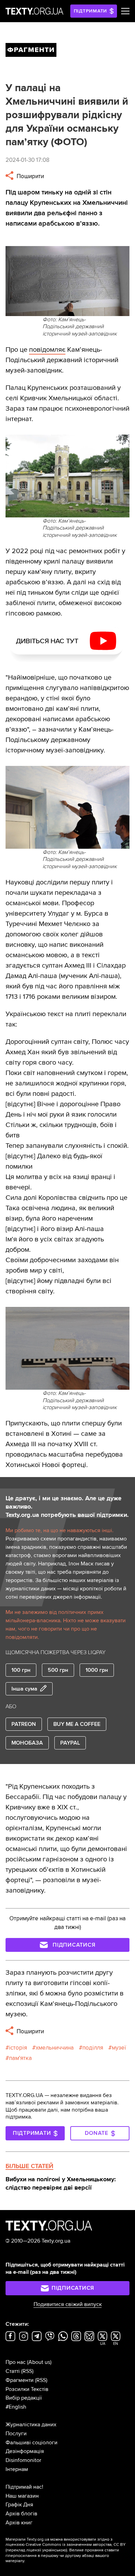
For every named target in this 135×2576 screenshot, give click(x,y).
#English (16, 2407)
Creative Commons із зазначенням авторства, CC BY (76, 2545)
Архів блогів (21, 2514)
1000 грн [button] (97, 1670)
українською (54, 2550)
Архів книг (19, 2523)
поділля (93, 2048)
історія (18, 2048)
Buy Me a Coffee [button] (77, 1724)
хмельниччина (55, 2048)
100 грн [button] (21, 1670)
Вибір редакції (24, 2398)
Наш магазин (22, 2496)
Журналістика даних (31, 2425)
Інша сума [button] (24, 1689)
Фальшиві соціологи (31, 2443)
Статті (13, 2371)
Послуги (16, 2434)
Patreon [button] (24, 1724)
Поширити (30, 176)
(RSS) (27, 2371)
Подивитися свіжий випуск (68, 2304)
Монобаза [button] (27, 1743)
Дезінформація (25, 2451)
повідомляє (47, 350)
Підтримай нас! (24, 2487)
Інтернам (17, 2469)
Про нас (16, 2362)
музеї (119, 2048)
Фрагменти (20, 2380)
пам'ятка (20, 2058)
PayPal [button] (70, 1743)
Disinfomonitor (23, 2460)
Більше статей (29, 2166)
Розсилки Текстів (27, 2389)
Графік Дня (19, 2505)
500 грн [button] (58, 1670)
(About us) (39, 2362)
